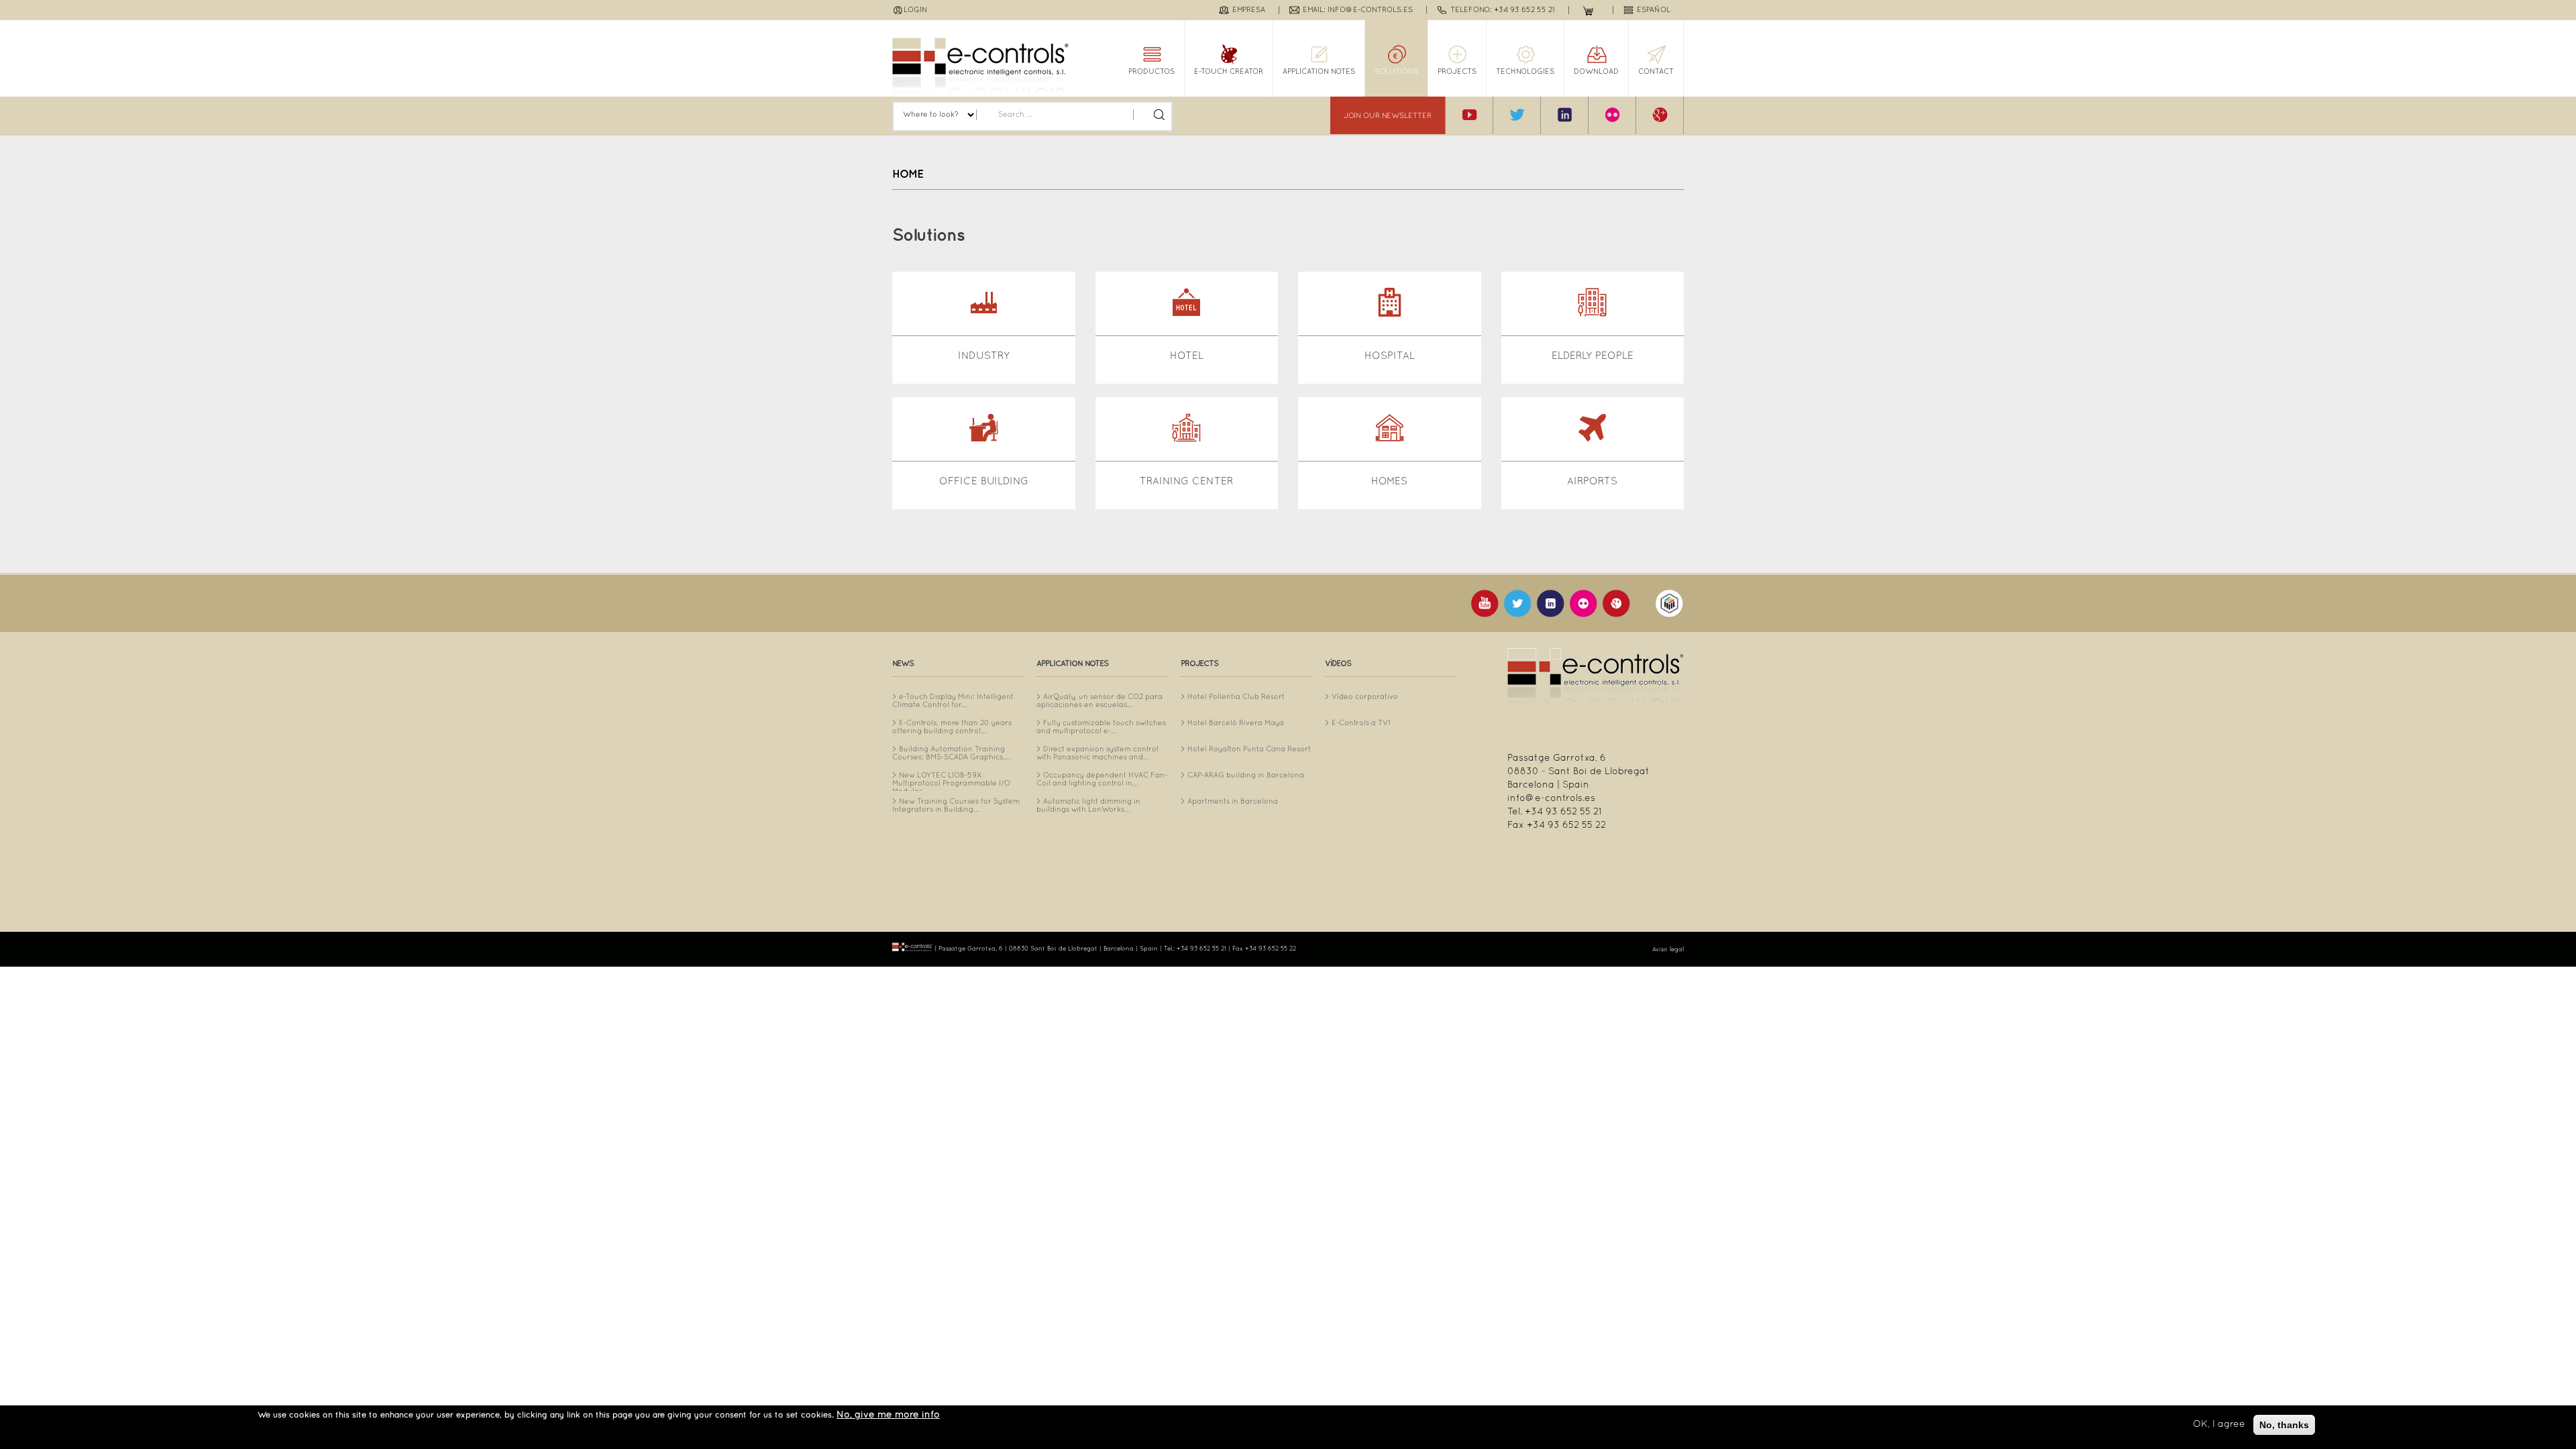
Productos (1151, 72)
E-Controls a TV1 (1361, 723)
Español (1654, 10)
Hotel (1187, 356)
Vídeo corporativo (1365, 697)
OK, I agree (2219, 1425)
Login (915, 10)
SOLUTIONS (1396, 72)
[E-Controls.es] (980, 67)
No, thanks (2284, 1425)
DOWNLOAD (1596, 72)
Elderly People (1593, 356)
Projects (1457, 72)
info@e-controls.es (1551, 799)
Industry (984, 356)
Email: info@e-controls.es (1358, 10)
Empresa (1249, 10)
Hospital (1390, 356)
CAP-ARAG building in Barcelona (1246, 775)
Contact (1656, 72)
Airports (1592, 482)
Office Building (984, 482)
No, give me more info (888, 1415)
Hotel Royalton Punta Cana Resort (1249, 749)
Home (908, 174)
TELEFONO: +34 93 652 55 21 (1503, 10)
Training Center (1186, 482)
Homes (1389, 482)
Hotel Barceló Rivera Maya (1236, 723)
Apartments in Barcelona (1233, 802)
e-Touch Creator (1229, 72)
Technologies (1525, 72)
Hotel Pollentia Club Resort (1236, 697)
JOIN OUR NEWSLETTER (1388, 116)
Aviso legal (1668, 950)
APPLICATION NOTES (1319, 72)
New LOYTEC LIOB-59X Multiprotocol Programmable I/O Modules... (951, 784)
